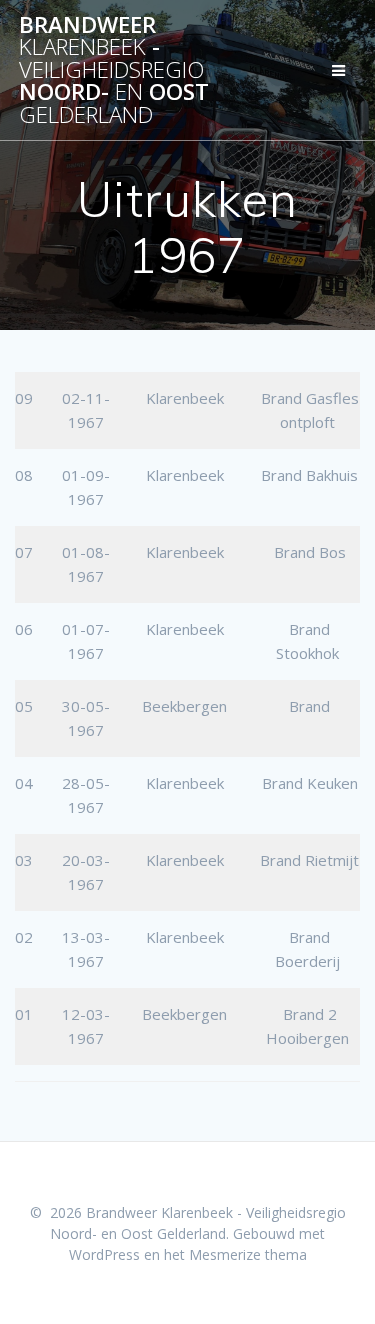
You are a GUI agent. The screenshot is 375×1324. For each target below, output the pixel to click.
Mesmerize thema (248, 1254)
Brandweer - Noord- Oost (114, 70)
